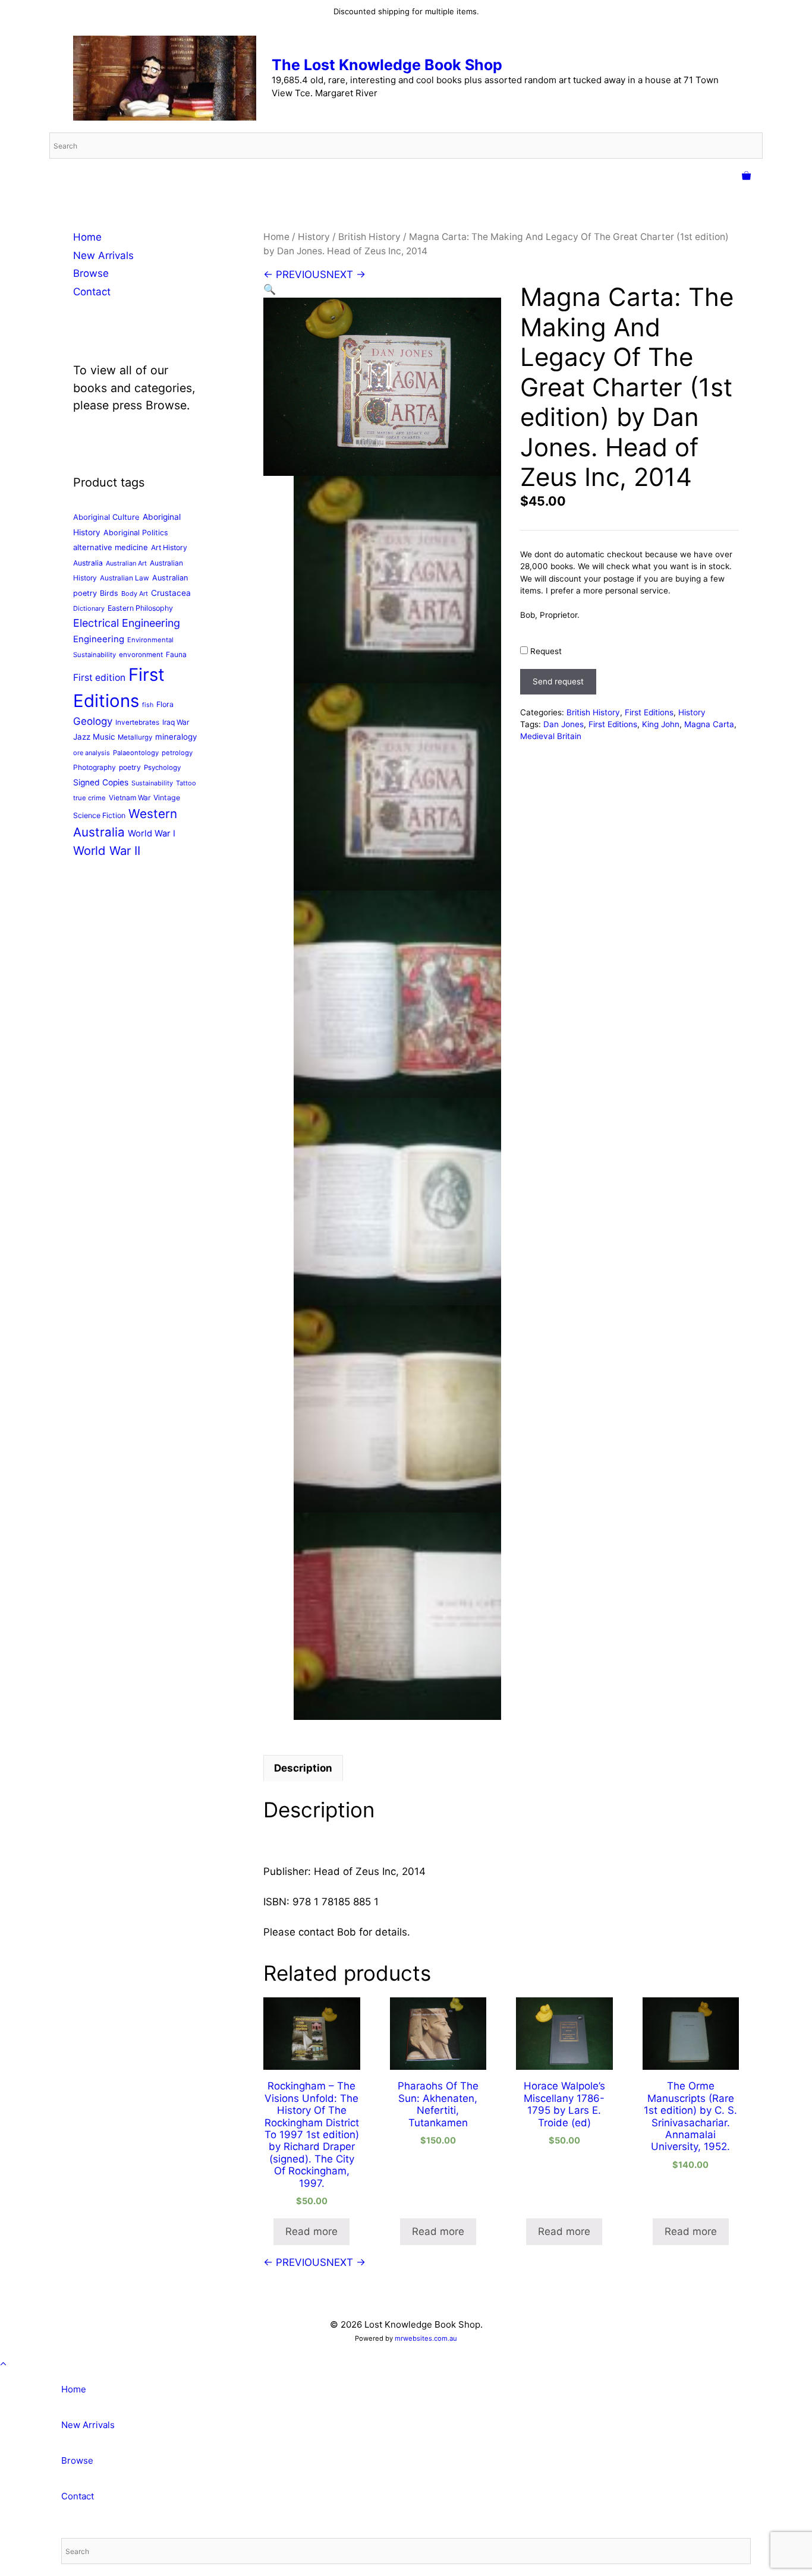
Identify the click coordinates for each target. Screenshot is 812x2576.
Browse (91, 273)
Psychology (162, 768)
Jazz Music (94, 737)
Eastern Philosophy (140, 608)
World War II (107, 850)
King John (661, 724)
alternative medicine (111, 547)
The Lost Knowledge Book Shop (387, 65)
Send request (558, 681)
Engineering (99, 639)
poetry (130, 767)
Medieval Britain (551, 736)
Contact (92, 292)
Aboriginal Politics (136, 533)
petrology (177, 753)
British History (369, 237)
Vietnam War (130, 798)
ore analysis (92, 753)
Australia (88, 563)
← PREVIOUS (295, 274)
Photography (95, 767)
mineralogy (176, 737)
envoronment (141, 655)
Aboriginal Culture (106, 517)
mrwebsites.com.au (426, 2338)
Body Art (135, 594)
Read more (311, 2231)
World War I (152, 834)
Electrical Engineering (127, 623)
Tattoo (186, 783)
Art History (169, 547)
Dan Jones (564, 724)
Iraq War (176, 722)
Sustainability (152, 783)
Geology (93, 721)
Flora (165, 704)
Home (276, 237)
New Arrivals (103, 255)
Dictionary (89, 608)
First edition (99, 678)
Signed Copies (101, 782)
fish (148, 705)
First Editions (649, 712)
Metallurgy (135, 737)
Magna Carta (709, 724)
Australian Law (125, 578)
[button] (270, 289)
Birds (109, 593)
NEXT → (346, 274)
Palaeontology (136, 753)
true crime (89, 798)
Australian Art (126, 563)
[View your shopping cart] (746, 176)
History (314, 237)
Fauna (176, 654)
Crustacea (171, 593)
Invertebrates (137, 722)
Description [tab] (303, 1768)
